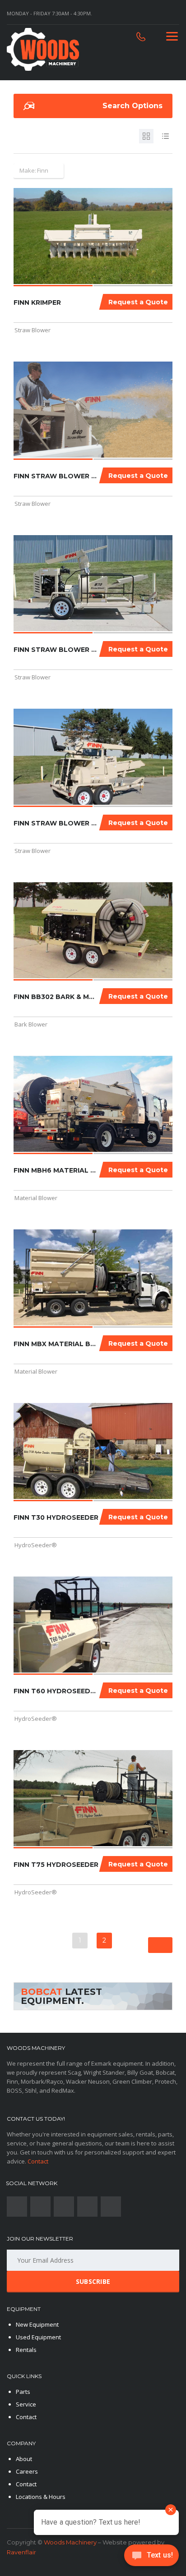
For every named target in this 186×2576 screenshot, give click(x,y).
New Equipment (37, 2324)
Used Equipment (38, 2337)
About (24, 2459)
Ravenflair (21, 2552)
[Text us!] (151, 2558)
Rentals (26, 2350)
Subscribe (93, 2281)
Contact (38, 2161)
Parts (23, 2392)
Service (26, 2404)
